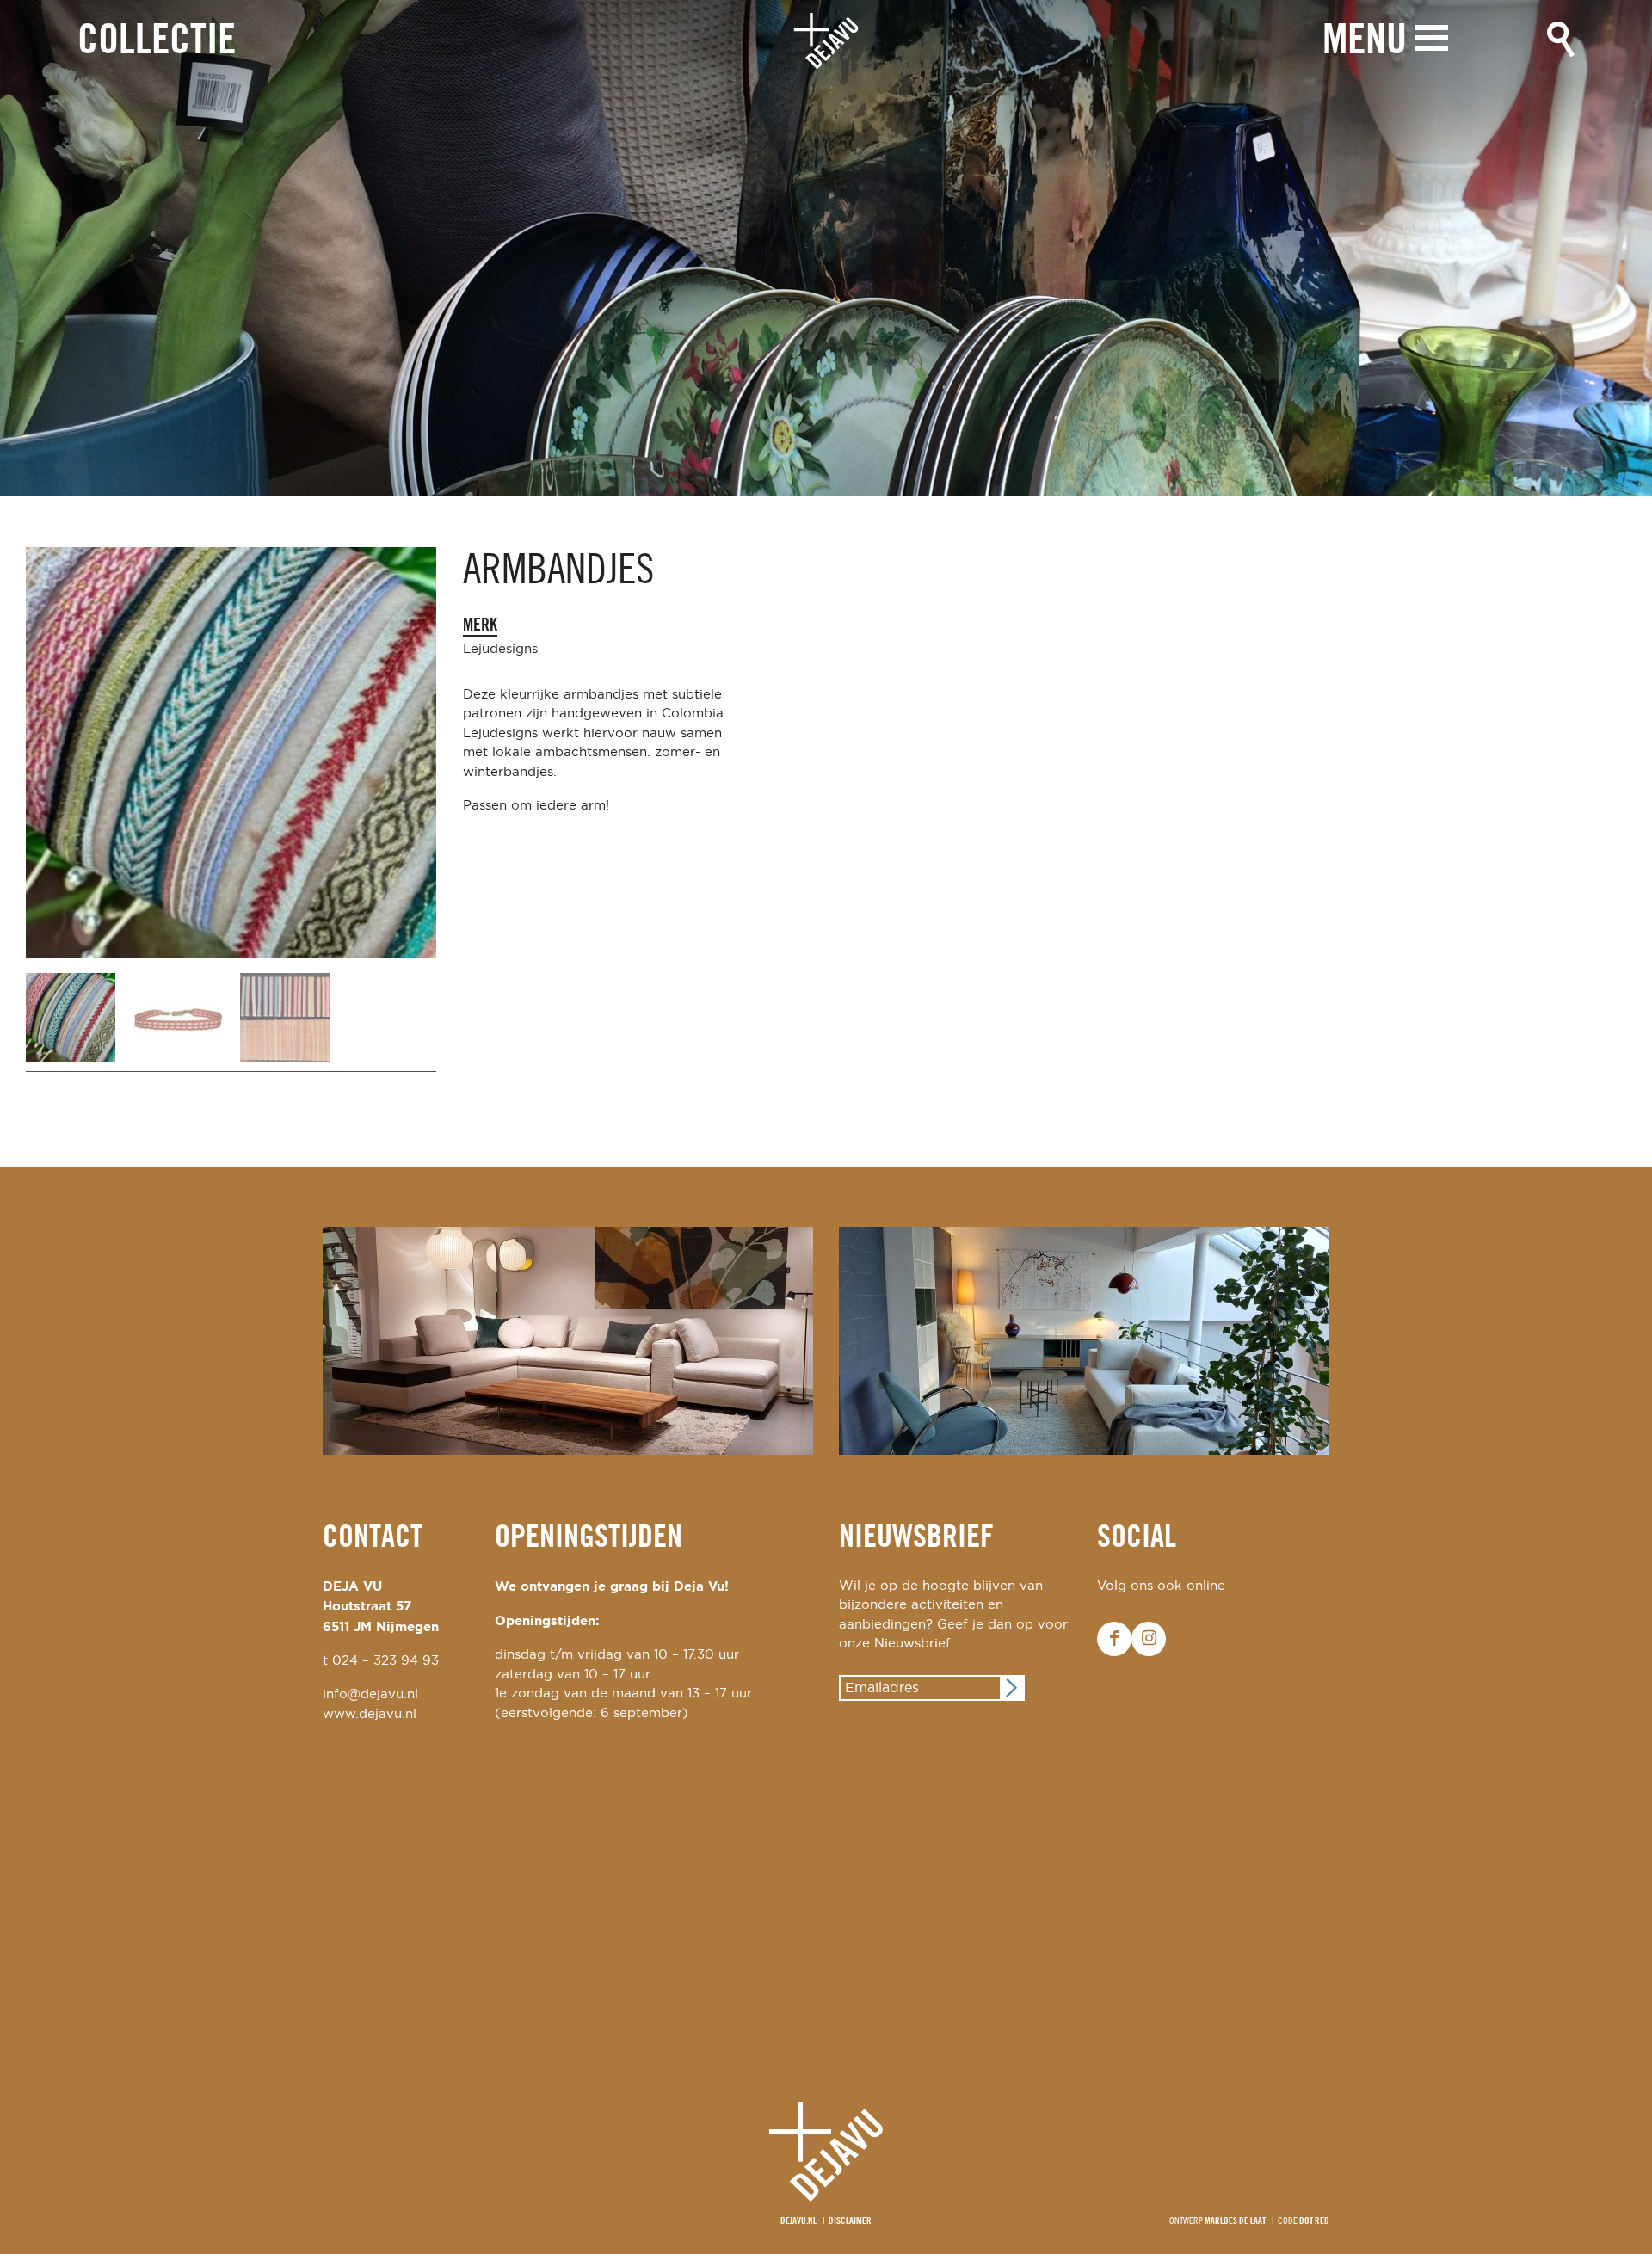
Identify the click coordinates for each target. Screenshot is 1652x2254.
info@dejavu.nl (370, 1694)
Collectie (157, 42)
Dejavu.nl (798, 2221)
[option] (826, 248)
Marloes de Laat (1235, 2221)
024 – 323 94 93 (385, 1661)
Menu (1365, 42)
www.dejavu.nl (370, 1714)
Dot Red (1314, 2221)
